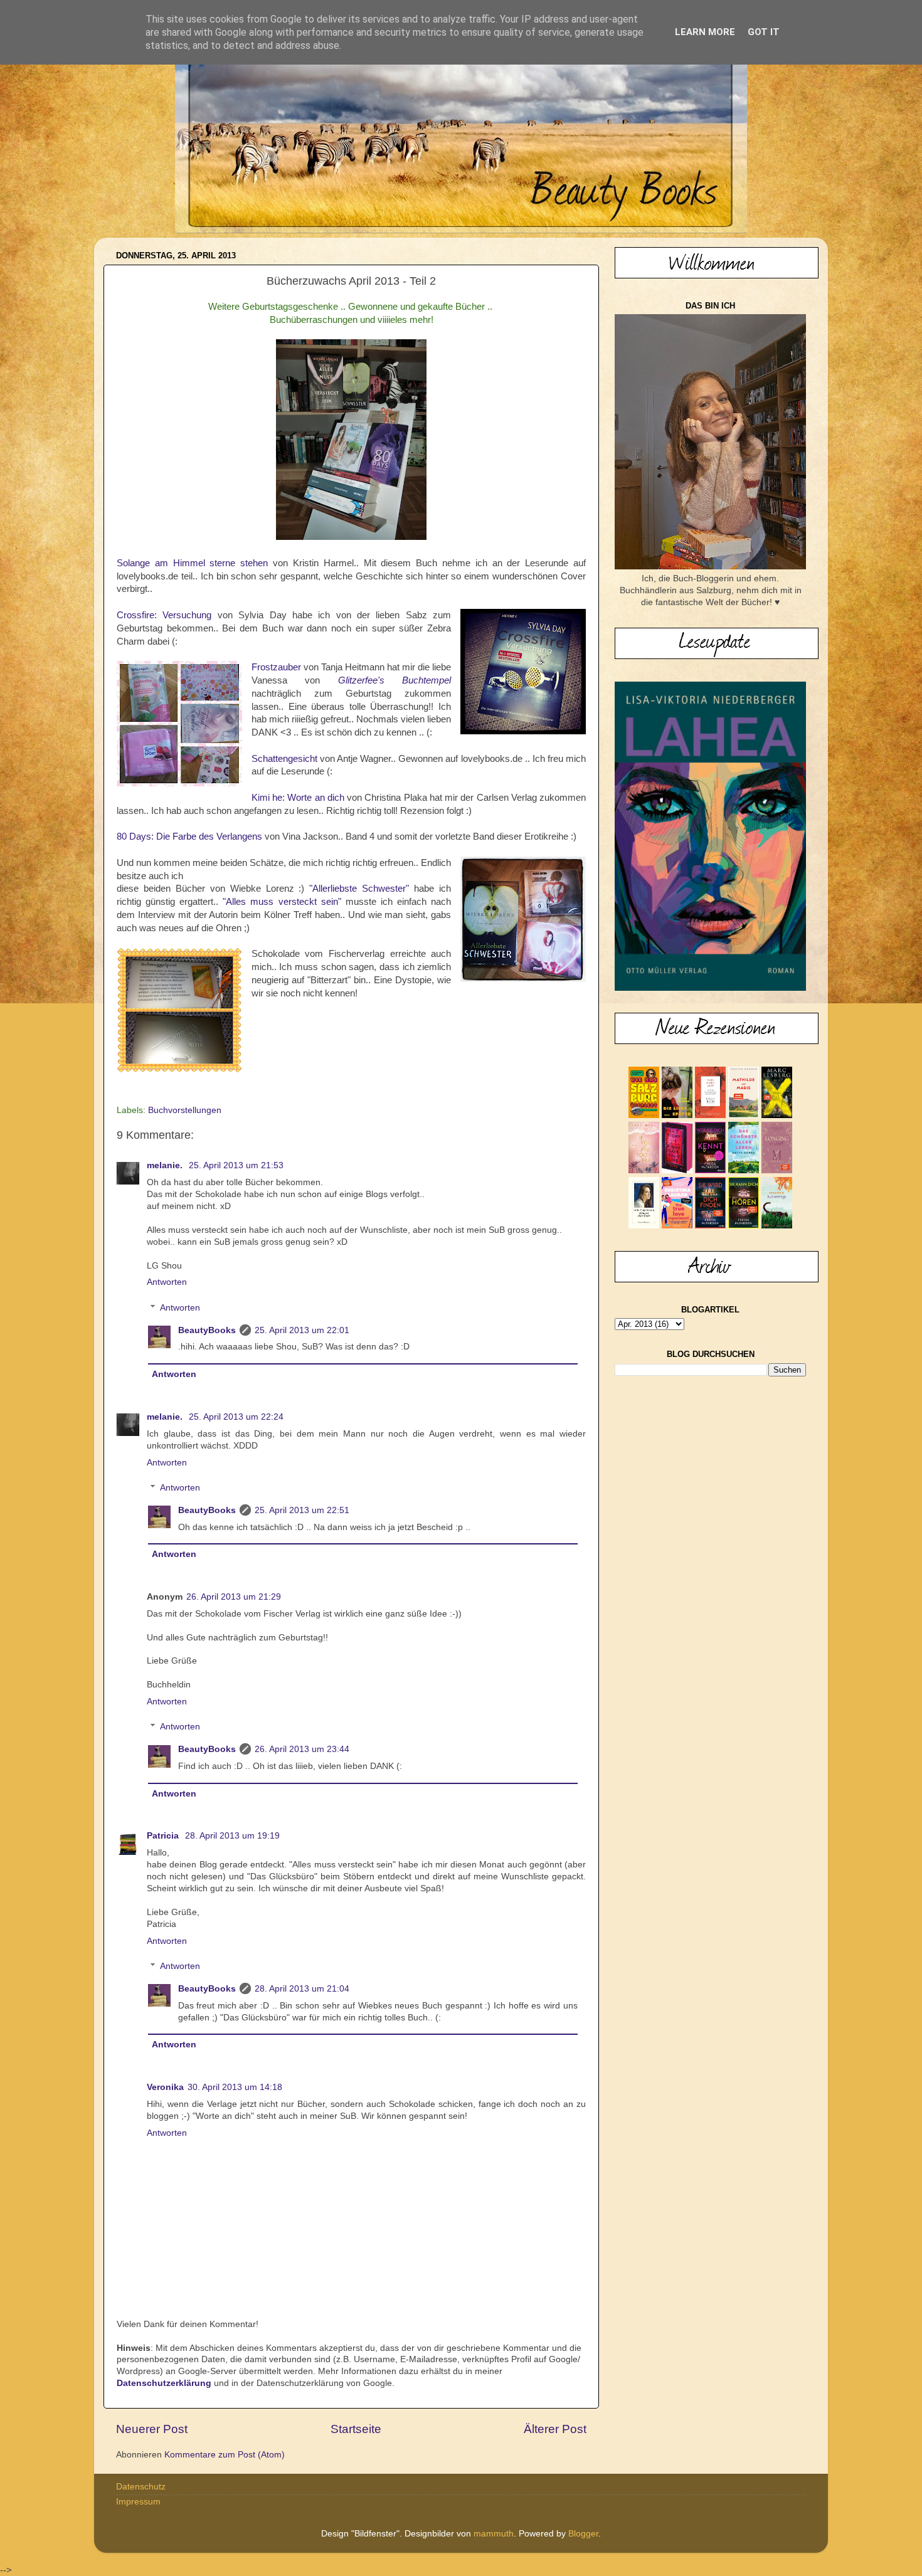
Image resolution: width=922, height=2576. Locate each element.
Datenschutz (141, 2487)
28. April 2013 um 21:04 (302, 1989)
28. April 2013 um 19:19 (232, 1836)
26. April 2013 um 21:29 (234, 1597)
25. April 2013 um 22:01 (302, 1330)
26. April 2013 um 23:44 (302, 1749)
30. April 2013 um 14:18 (235, 2087)
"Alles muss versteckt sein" (282, 902)
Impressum (138, 2502)
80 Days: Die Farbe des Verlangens (189, 837)
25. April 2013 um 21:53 (236, 1165)
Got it (764, 32)
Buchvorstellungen (185, 1110)
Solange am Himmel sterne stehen (192, 563)
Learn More (705, 32)
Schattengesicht (284, 759)
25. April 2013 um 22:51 (302, 1510)
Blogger (583, 2534)
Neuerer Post (152, 2429)
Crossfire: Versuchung (164, 615)
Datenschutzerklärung (164, 2383)
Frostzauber (276, 667)
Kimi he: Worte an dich (298, 798)
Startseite (356, 2429)
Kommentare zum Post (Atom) (225, 2455)
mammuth (494, 2534)
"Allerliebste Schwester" (359, 889)
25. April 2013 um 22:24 (236, 1417)
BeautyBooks (207, 1330)
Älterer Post (555, 2429)
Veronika (165, 2087)
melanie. (166, 1165)
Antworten (167, 1282)
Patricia (164, 1836)
